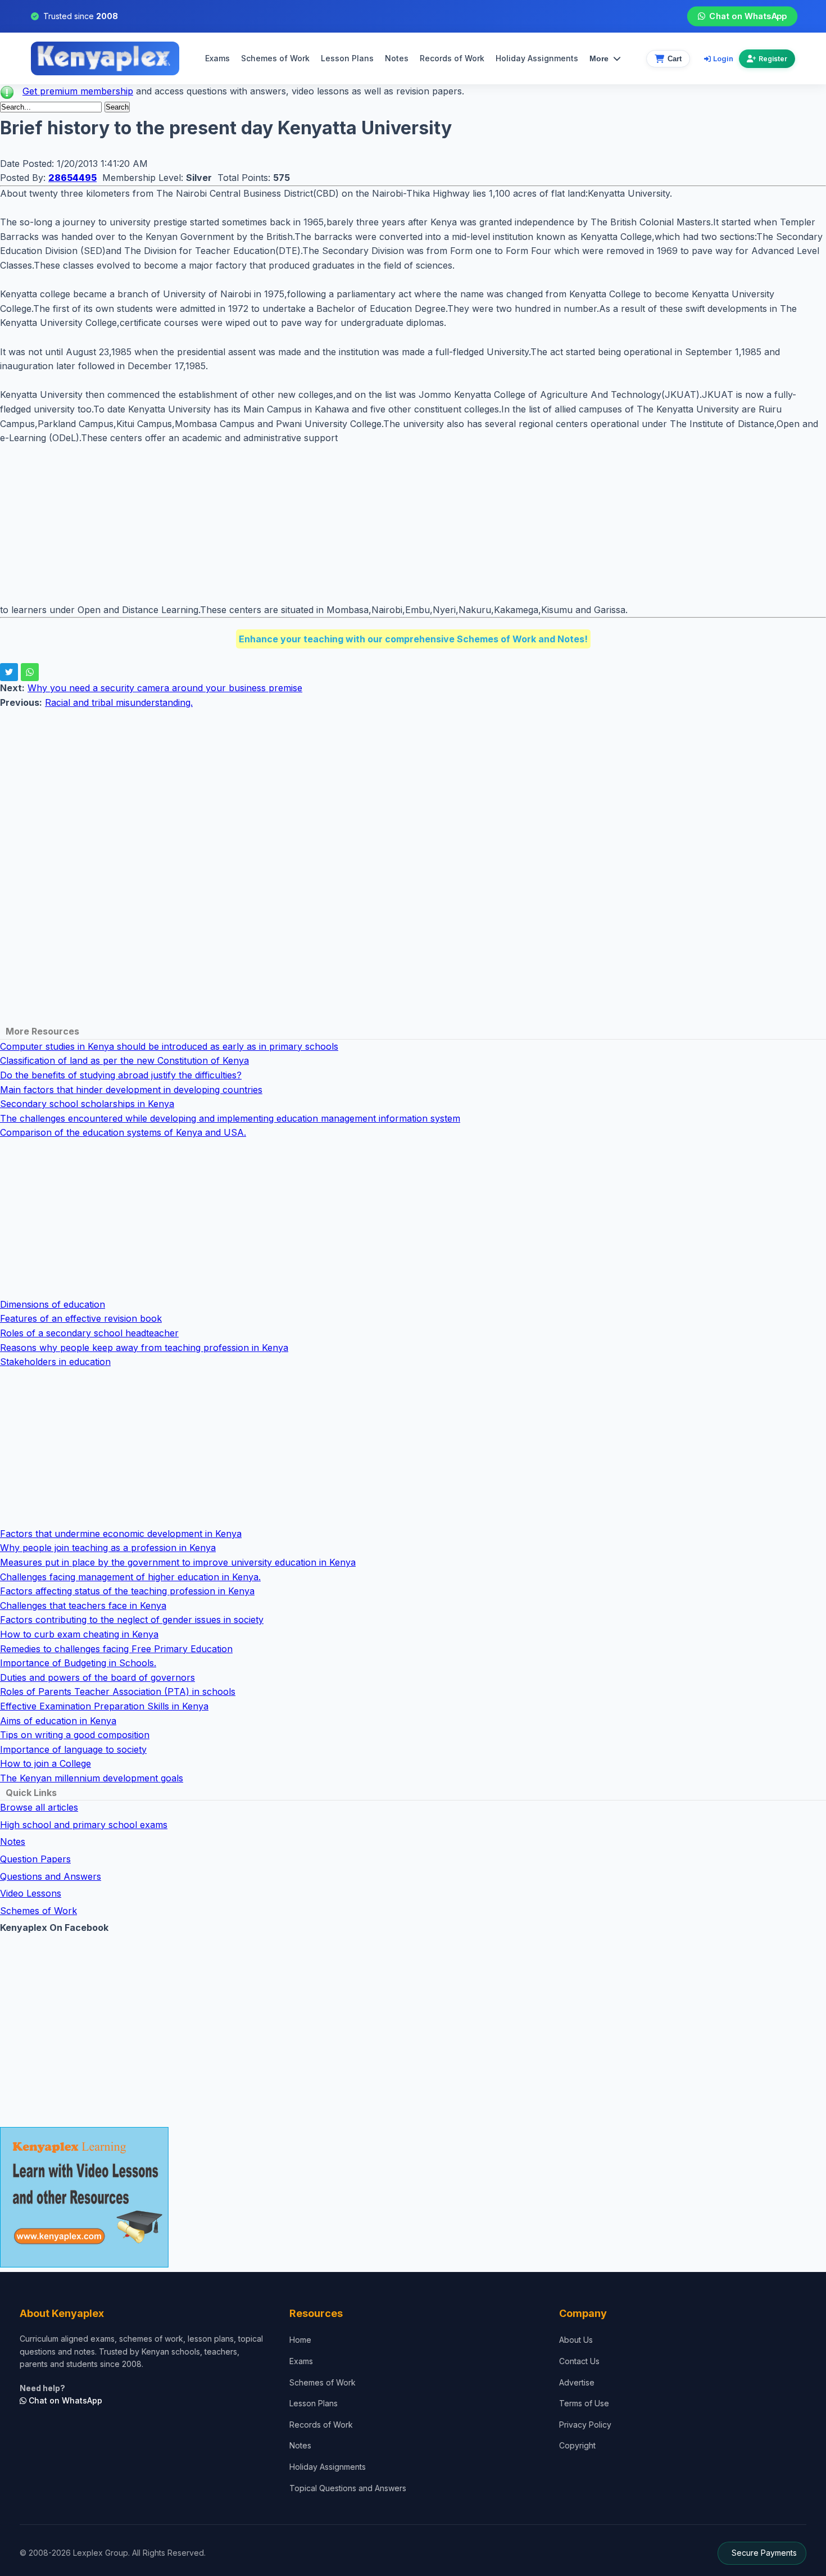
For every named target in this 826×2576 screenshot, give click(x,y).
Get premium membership (78, 91)
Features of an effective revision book (81, 1318)
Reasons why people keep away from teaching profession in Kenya (144, 1348)
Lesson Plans (347, 58)
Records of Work (452, 58)
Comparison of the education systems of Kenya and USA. (123, 1132)
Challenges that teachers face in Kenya (83, 1606)
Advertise (577, 2382)
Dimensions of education (53, 1304)
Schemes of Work (275, 58)
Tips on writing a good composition (75, 1735)
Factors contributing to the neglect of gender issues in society (132, 1620)
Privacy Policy (585, 2425)
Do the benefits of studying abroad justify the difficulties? (121, 1075)
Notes (397, 58)
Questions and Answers (51, 1876)
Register (773, 59)
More (599, 58)
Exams (217, 58)
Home (300, 2340)
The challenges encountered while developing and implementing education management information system (230, 1118)
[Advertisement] (337, 524)
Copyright (577, 2445)
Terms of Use (584, 2403)
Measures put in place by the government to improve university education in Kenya (178, 1562)
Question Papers (35, 1859)
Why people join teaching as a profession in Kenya (108, 1548)
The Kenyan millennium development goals (92, 1778)
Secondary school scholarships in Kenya (87, 1104)
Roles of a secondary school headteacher (89, 1333)
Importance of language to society (73, 1749)
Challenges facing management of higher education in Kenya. (130, 1577)
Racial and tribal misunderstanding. (119, 702)
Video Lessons (31, 1893)
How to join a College (46, 1763)
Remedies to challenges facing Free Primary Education (116, 1649)
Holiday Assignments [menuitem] (537, 58)
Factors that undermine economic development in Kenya (121, 1534)
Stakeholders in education (55, 1362)
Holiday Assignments (328, 2467)
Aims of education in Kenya (58, 1721)
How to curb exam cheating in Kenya (79, 1634)
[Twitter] (9, 672)
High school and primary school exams (84, 1825)
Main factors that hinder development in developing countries (131, 1090)
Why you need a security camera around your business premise (165, 688)
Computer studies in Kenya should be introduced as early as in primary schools (169, 1046)
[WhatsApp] (30, 672)
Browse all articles (39, 1807)
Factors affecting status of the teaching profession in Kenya (127, 1591)
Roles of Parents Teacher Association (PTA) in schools (118, 1691)
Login (723, 58)
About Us (576, 2340)
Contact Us (579, 2361)
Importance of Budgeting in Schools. (78, 1663)
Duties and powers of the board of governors (97, 1677)
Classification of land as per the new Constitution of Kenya (124, 1060)
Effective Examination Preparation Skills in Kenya (104, 1706)
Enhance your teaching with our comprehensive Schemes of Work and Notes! (413, 639)
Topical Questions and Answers (348, 2488)
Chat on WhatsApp (748, 16)
